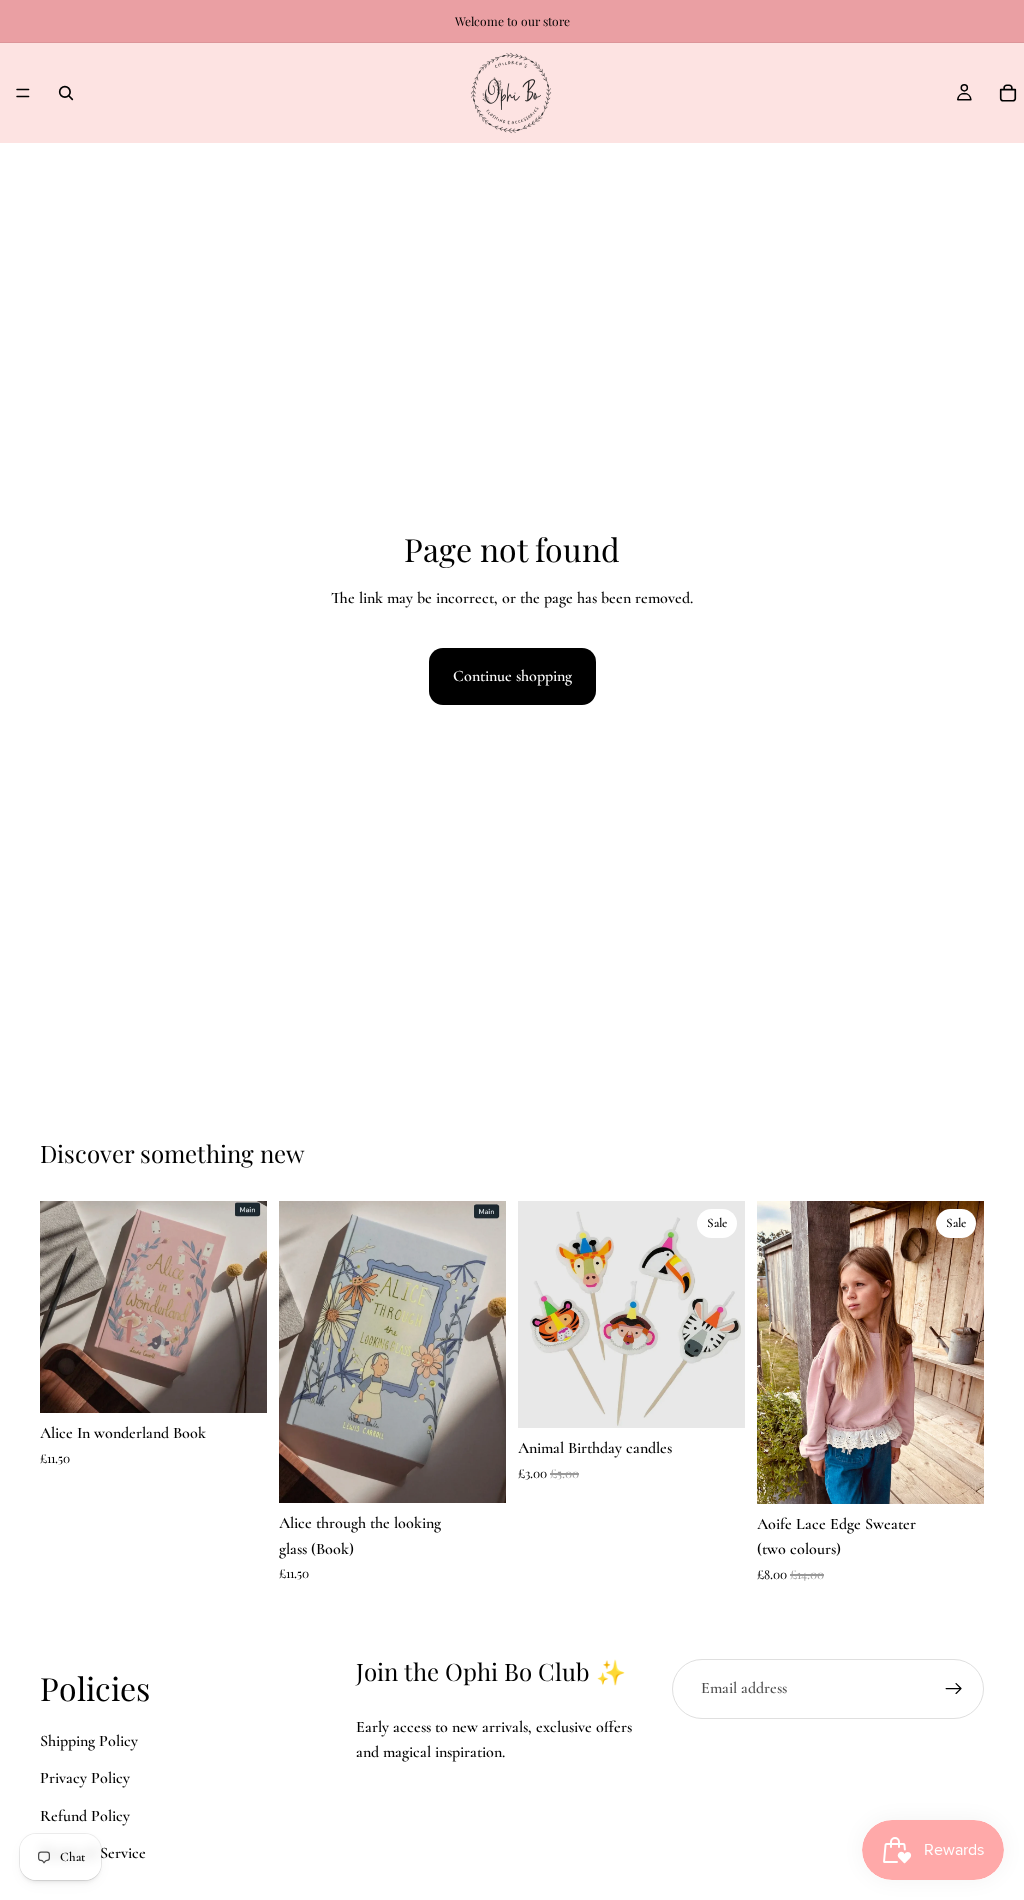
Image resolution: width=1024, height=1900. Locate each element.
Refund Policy (85, 1816)
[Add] (236, 1382)
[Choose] (953, 1473)
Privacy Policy (85, 1778)
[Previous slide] (301, 1352)
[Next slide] (484, 1352)
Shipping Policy (89, 1741)
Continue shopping (512, 676)
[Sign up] (954, 1689)
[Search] (66, 93)
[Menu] (23, 93)
